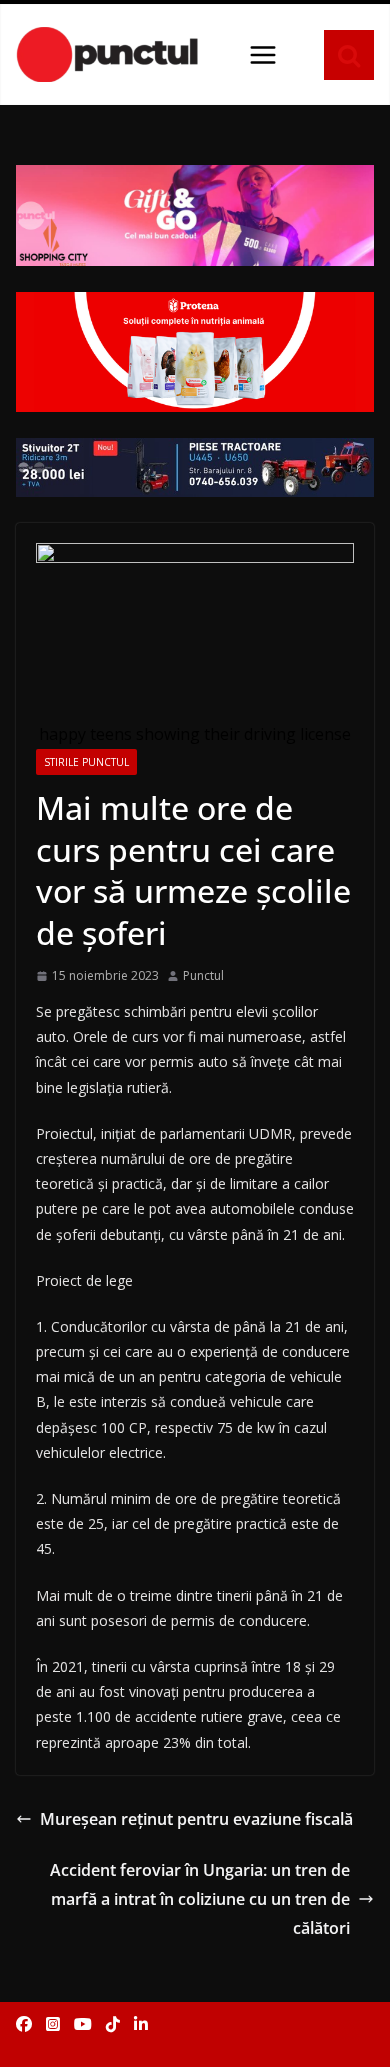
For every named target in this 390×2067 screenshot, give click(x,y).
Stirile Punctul (86, 762)
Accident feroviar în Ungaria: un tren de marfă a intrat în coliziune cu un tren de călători (200, 1899)
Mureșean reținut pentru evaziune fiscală (196, 1819)
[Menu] (263, 55)
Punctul (203, 975)
